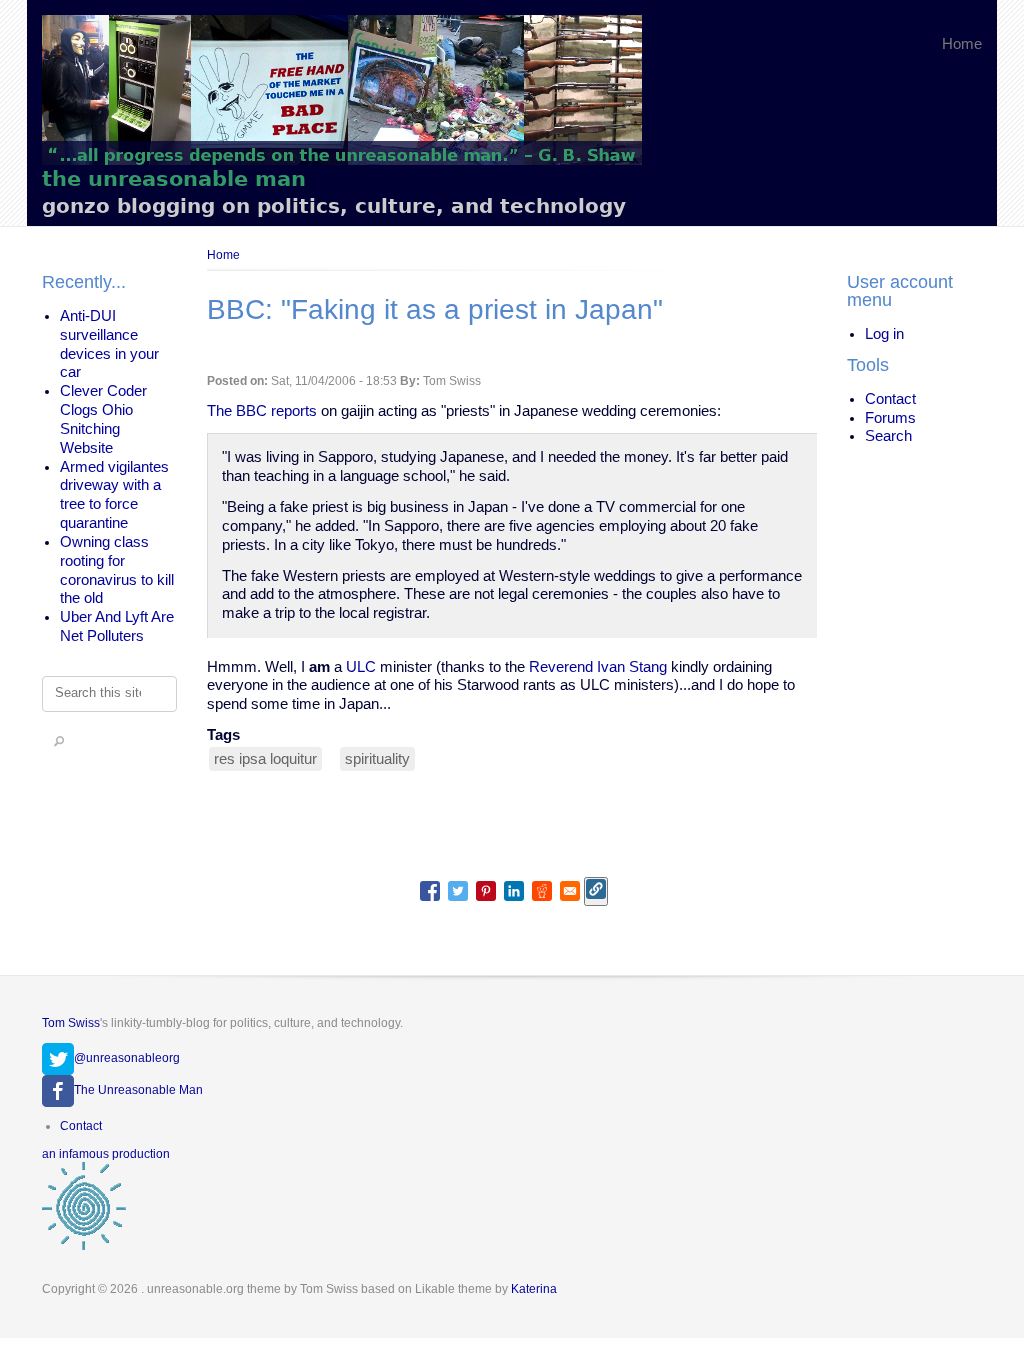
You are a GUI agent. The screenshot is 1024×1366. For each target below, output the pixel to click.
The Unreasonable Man (138, 1090)
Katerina (534, 1289)
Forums (890, 418)
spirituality (377, 759)
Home (962, 44)
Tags (223, 735)
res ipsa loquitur (265, 759)
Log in (884, 334)
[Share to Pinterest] (486, 891)
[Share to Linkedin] (514, 891)
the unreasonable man (174, 178)
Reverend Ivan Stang (598, 667)
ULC (361, 667)
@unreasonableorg (127, 1058)
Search (888, 436)
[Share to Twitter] (458, 891)
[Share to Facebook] (430, 891)
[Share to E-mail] (570, 891)
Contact (890, 399)
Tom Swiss (71, 1023)
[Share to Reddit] (542, 891)
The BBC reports (262, 411)
